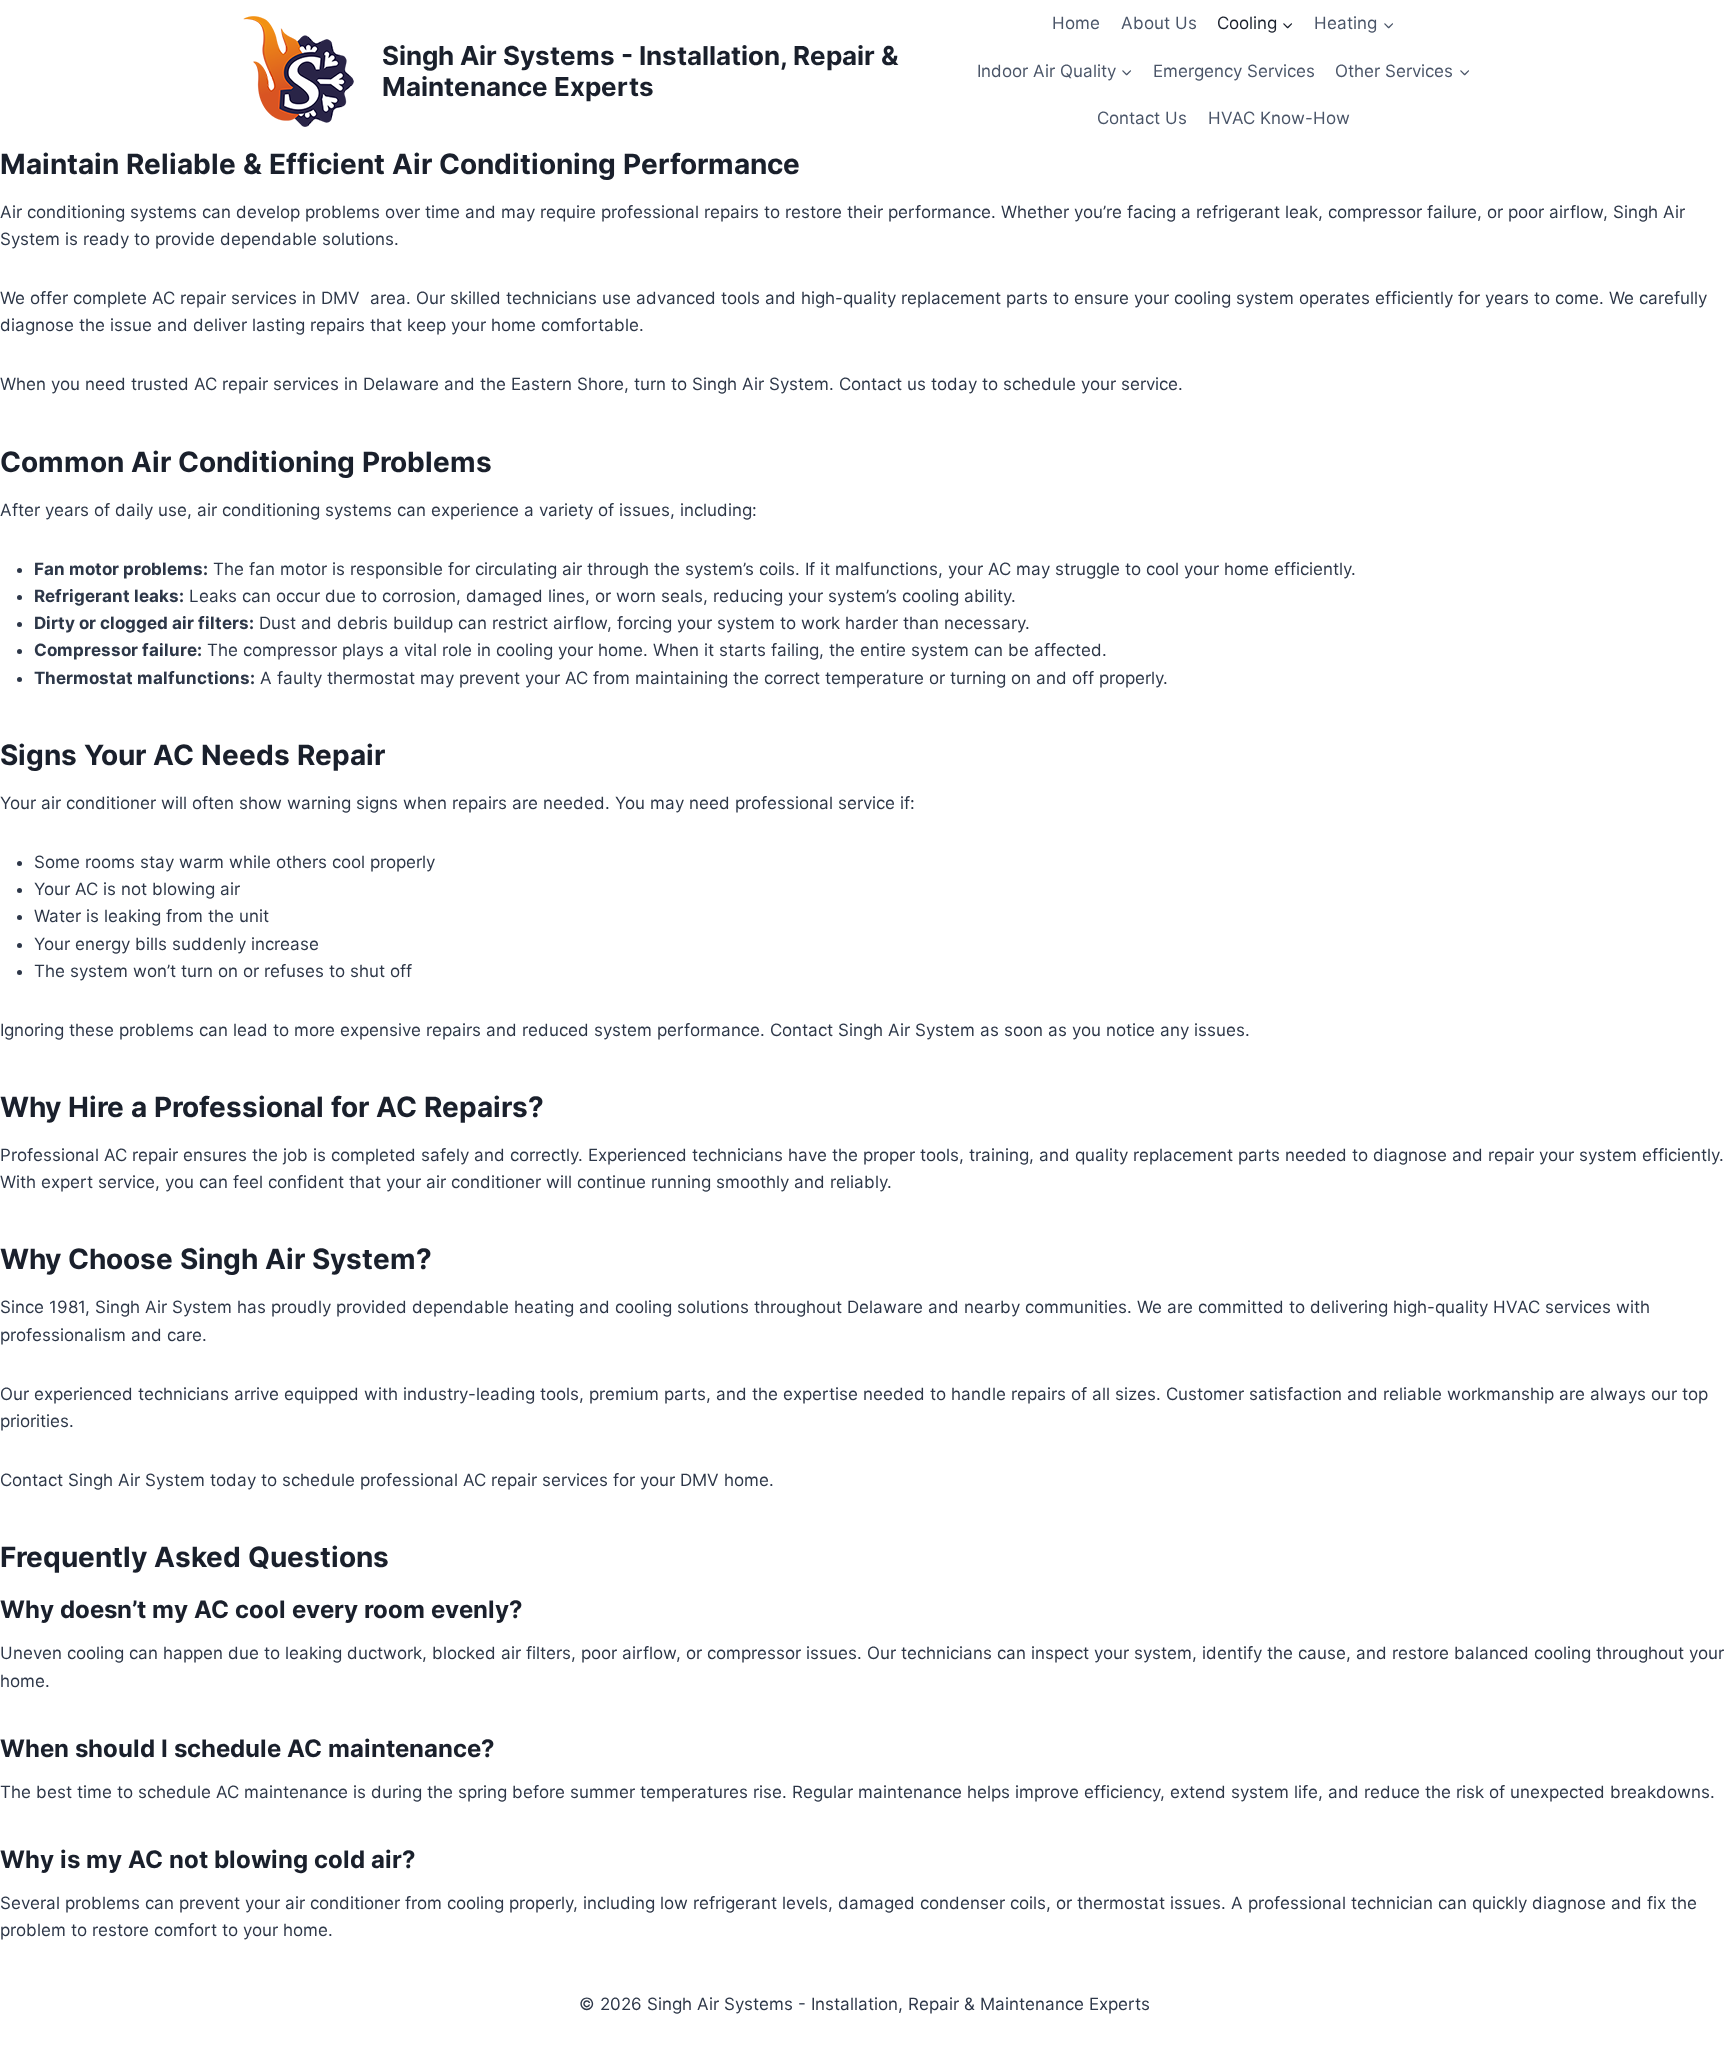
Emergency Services (1234, 71)
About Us (1159, 23)
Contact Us (1142, 118)
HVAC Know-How (1279, 118)
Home (1076, 23)
